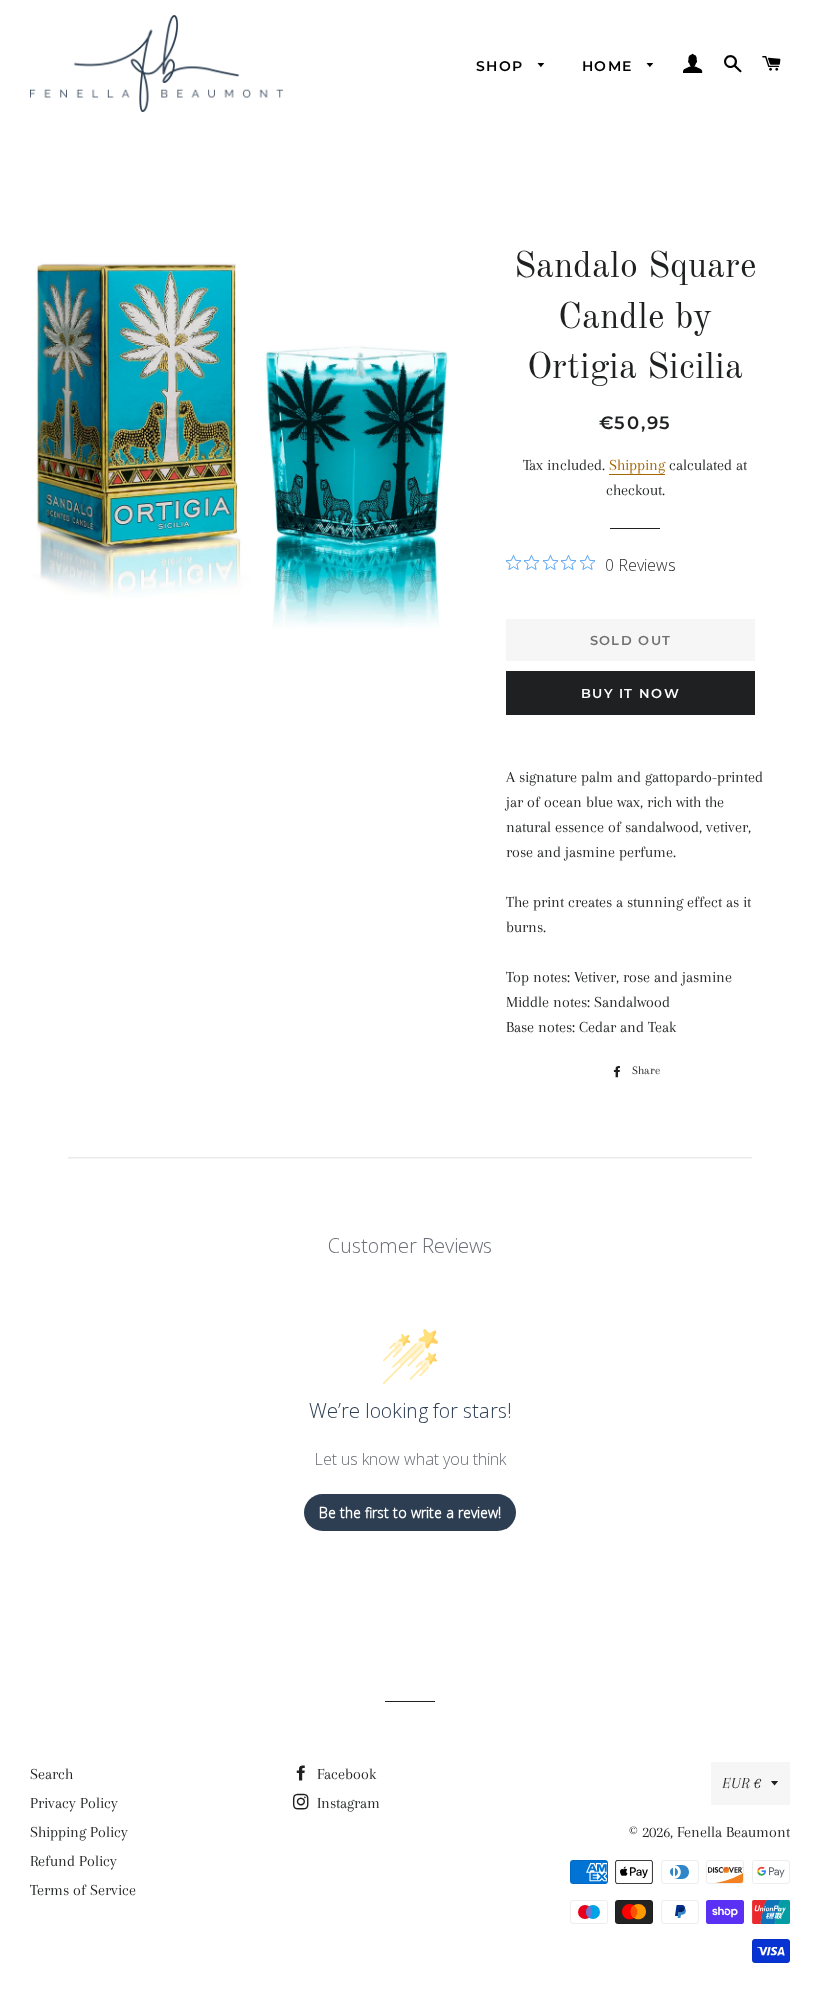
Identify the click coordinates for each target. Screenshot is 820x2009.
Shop (502, 66)
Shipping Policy (79, 1832)
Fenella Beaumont (733, 1832)
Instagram (346, 1803)
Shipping (637, 465)
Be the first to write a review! (410, 1512)
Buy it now (630, 693)
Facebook (344, 1774)
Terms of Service (83, 1890)
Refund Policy (73, 1861)
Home (610, 66)
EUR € (741, 1783)
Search (51, 1774)
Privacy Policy (74, 1803)
